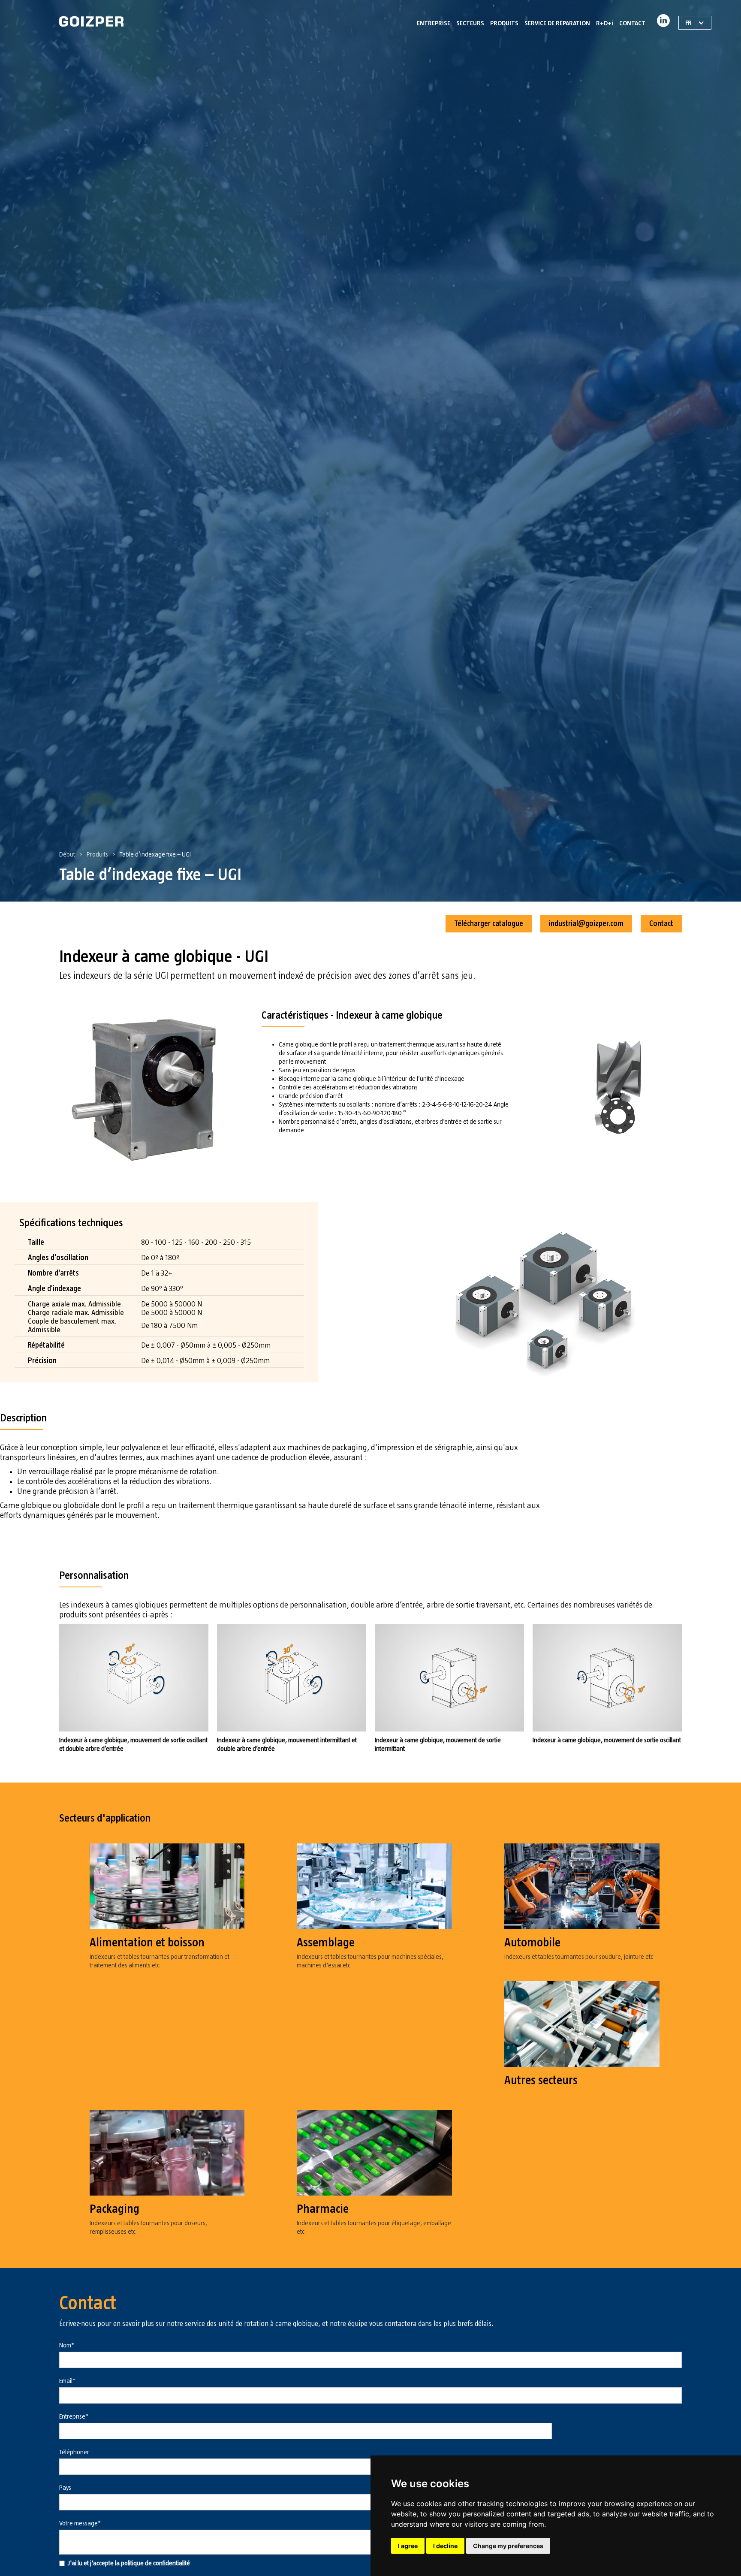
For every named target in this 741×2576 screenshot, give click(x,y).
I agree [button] (408, 2546)
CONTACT (632, 23)
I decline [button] (445, 2546)
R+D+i (605, 23)
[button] (470, 21)
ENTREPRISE (434, 23)
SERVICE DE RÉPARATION (557, 23)
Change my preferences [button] (508, 2546)
